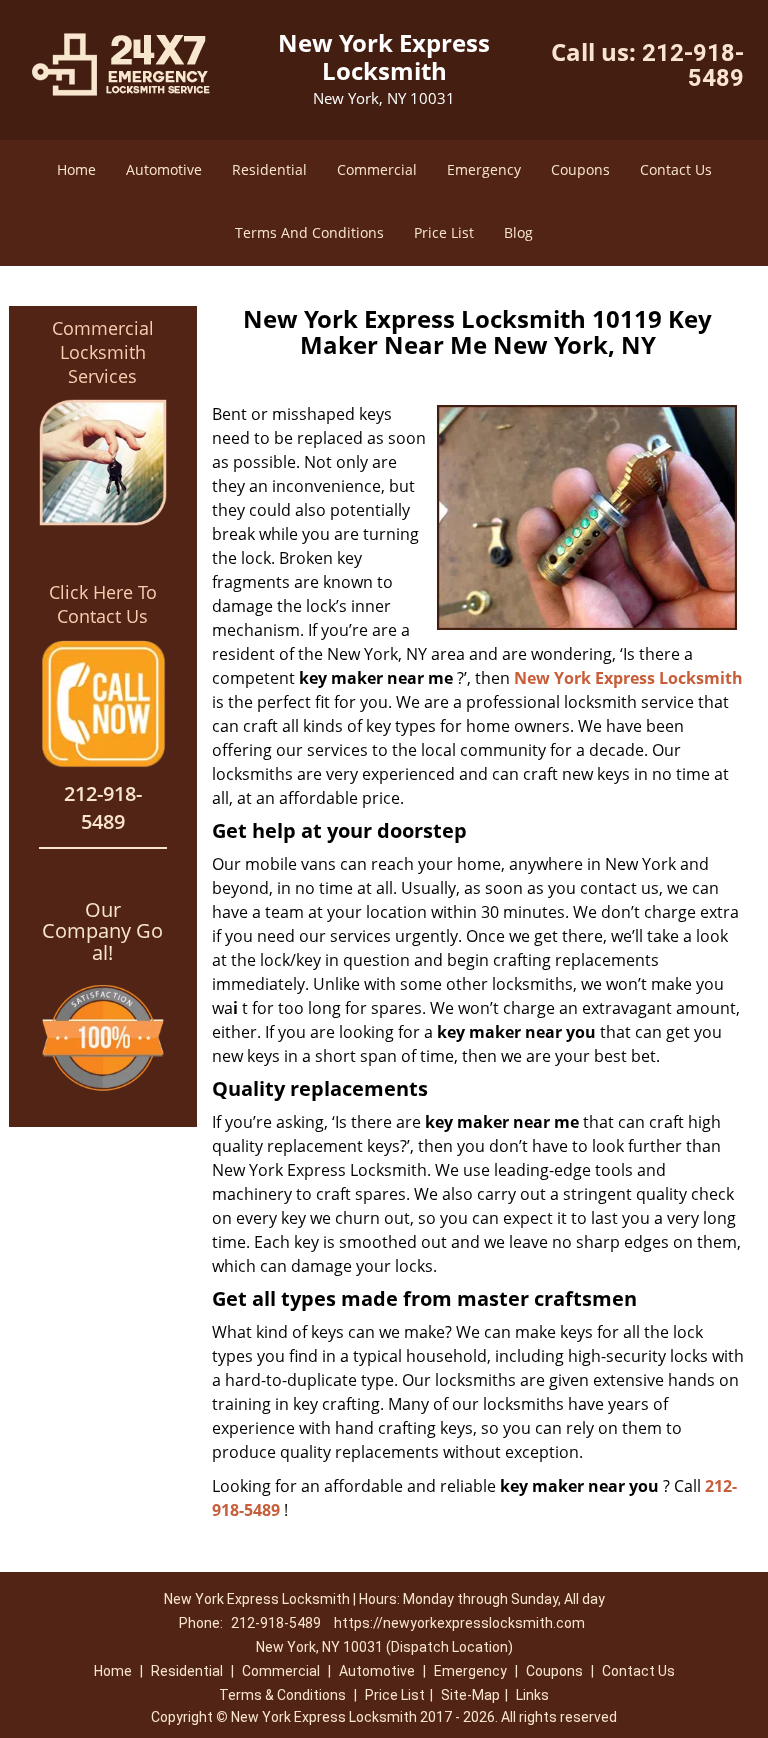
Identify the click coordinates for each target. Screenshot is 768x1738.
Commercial (377, 169)
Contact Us (676, 169)
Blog (518, 232)
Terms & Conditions (282, 1695)
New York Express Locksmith (628, 678)
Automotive (164, 169)
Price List (444, 232)
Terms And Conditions (309, 232)
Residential (269, 169)
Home (76, 169)
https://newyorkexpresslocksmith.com (459, 1623)
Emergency (484, 169)
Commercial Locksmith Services (103, 352)
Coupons (580, 169)
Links (532, 1695)
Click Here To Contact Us (103, 604)
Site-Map (470, 1695)
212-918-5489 (693, 65)
